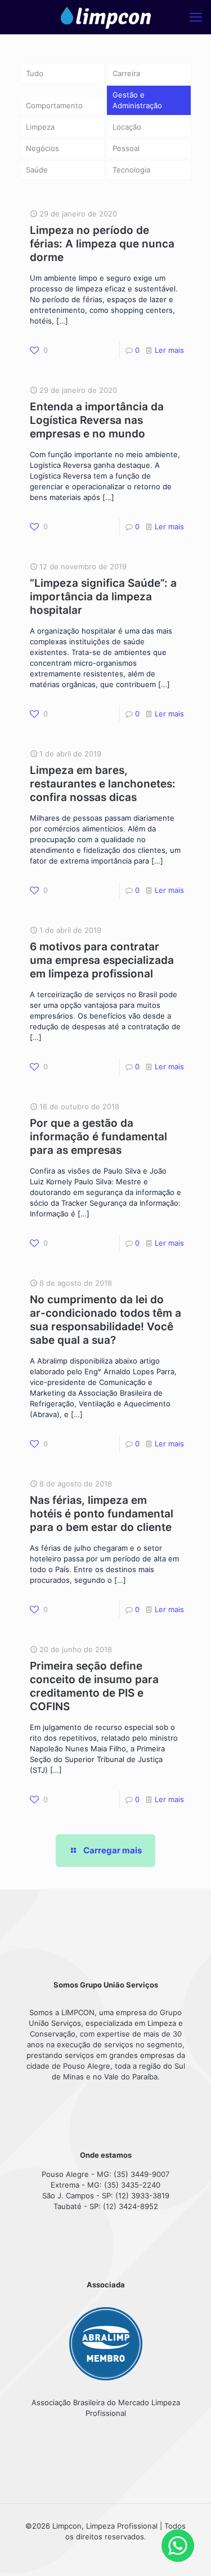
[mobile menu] (196, 17)
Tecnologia (131, 170)
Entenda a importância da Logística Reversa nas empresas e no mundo (97, 420)
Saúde (37, 170)
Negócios (42, 148)
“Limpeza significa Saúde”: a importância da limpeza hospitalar (103, 597)
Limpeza (40, 127)
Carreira (126, 73)
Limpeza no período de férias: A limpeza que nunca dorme (102, 244)
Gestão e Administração (137, 100)
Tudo (35, 73)
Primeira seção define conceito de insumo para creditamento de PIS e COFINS (94, 1686)
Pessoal (126, 148)
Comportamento (54, 105)
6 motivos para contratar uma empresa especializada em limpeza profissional (102, 960)
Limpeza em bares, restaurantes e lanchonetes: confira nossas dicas (103, 784)
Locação (127, 127)
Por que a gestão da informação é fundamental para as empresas (98, 1137)
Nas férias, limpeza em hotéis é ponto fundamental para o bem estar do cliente (102, 1514)
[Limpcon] (105, 17)
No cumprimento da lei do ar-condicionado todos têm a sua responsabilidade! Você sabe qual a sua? (105, 1320)
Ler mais (169, 350)
